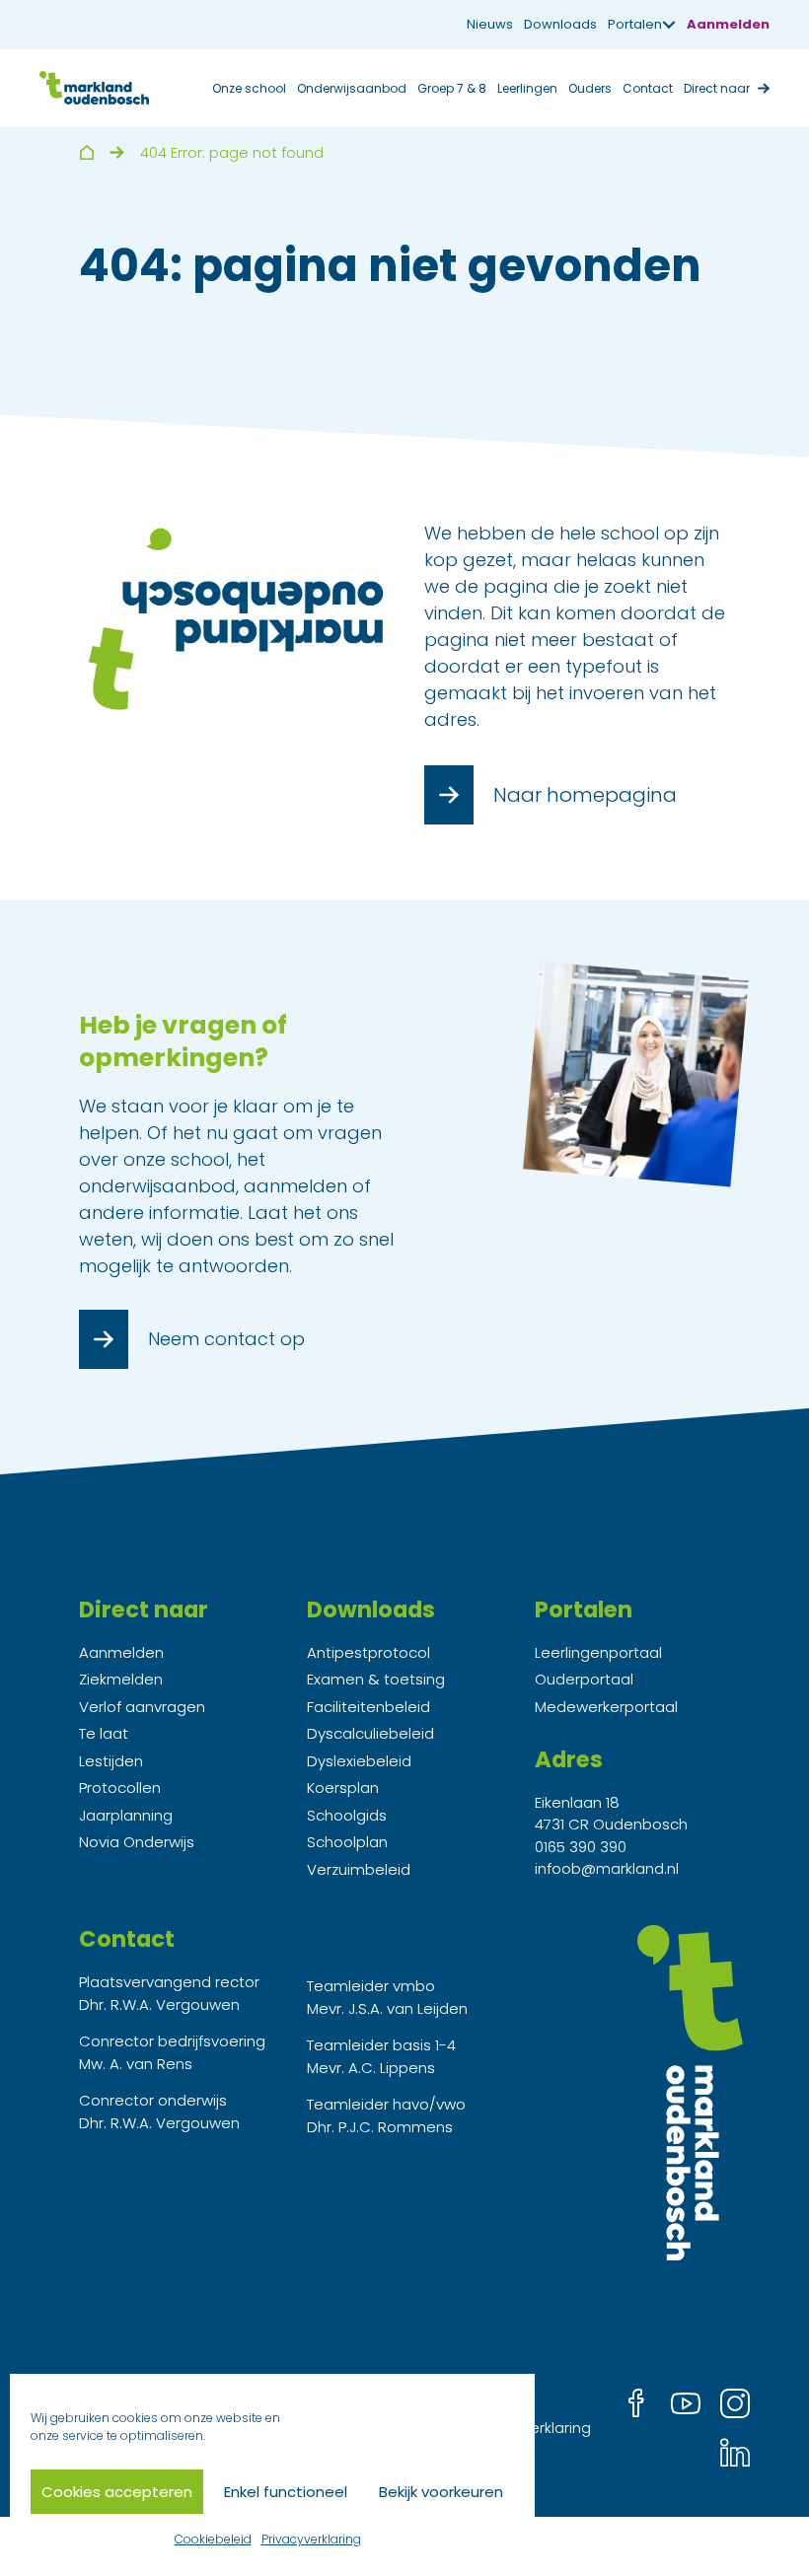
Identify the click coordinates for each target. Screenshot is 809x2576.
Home (86, 152)
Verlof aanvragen (142, 1707)
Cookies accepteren (117, 2492)
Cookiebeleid (213, 2539)
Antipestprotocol (368, 1652)
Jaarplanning (126, 1815)
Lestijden (111, 1761)
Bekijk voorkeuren (441, 2492)
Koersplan (343, 1788)
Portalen (635, 24)
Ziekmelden (121, 1679)
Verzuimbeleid (359, 1869)
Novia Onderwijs (137, 1842)
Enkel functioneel (286, 2492)
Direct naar (717, 88)
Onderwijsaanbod (352, 88)
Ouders (590, 88)
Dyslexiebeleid (359, 1761)
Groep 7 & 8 (452, 88)
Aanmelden (728, 24)
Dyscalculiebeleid (370, 1733)
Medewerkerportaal (606, 1707)
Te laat (104, 1733)
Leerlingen (527, 88)
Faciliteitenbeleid (368, 1707)
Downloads (560, 24)
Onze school (249, 88)
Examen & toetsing (376, 1679)
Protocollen (120, 1788)
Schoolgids (347, 1815)
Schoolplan (347, 1842)
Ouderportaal (584, 1679)
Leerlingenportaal (598, 1652)
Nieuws (490, 24)
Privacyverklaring (311, 2539)
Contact (648, 88)
